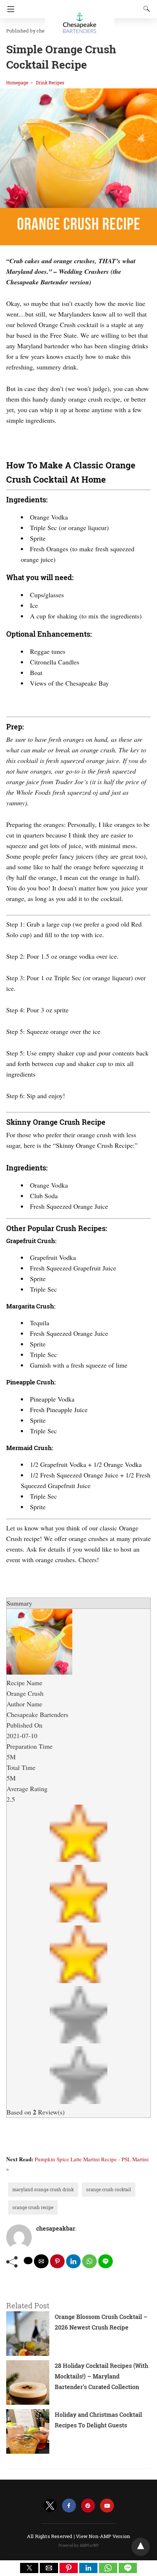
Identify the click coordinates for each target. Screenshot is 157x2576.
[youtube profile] (107, 2506)
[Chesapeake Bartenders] (80, 20)
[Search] (145, 9)
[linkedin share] (73, 2261)
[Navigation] (9, 9)
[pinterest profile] (88, 2506)
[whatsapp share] (89, 2261)
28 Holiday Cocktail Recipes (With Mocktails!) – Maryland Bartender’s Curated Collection (102, 2376)
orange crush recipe (33, 2207)
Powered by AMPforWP (79, 2546)
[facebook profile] (69, 2506)
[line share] (106, 2261)
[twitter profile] (50, 2506)
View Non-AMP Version (103, 2536)
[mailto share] (41, 2261)
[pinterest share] (57, 2261)
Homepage (17, 83)
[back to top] (141, 2547)
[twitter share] (28, 2261)
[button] (29, 2568)
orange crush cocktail (109, 2189)
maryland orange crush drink (43, 2189)
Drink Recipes (50, 83)
